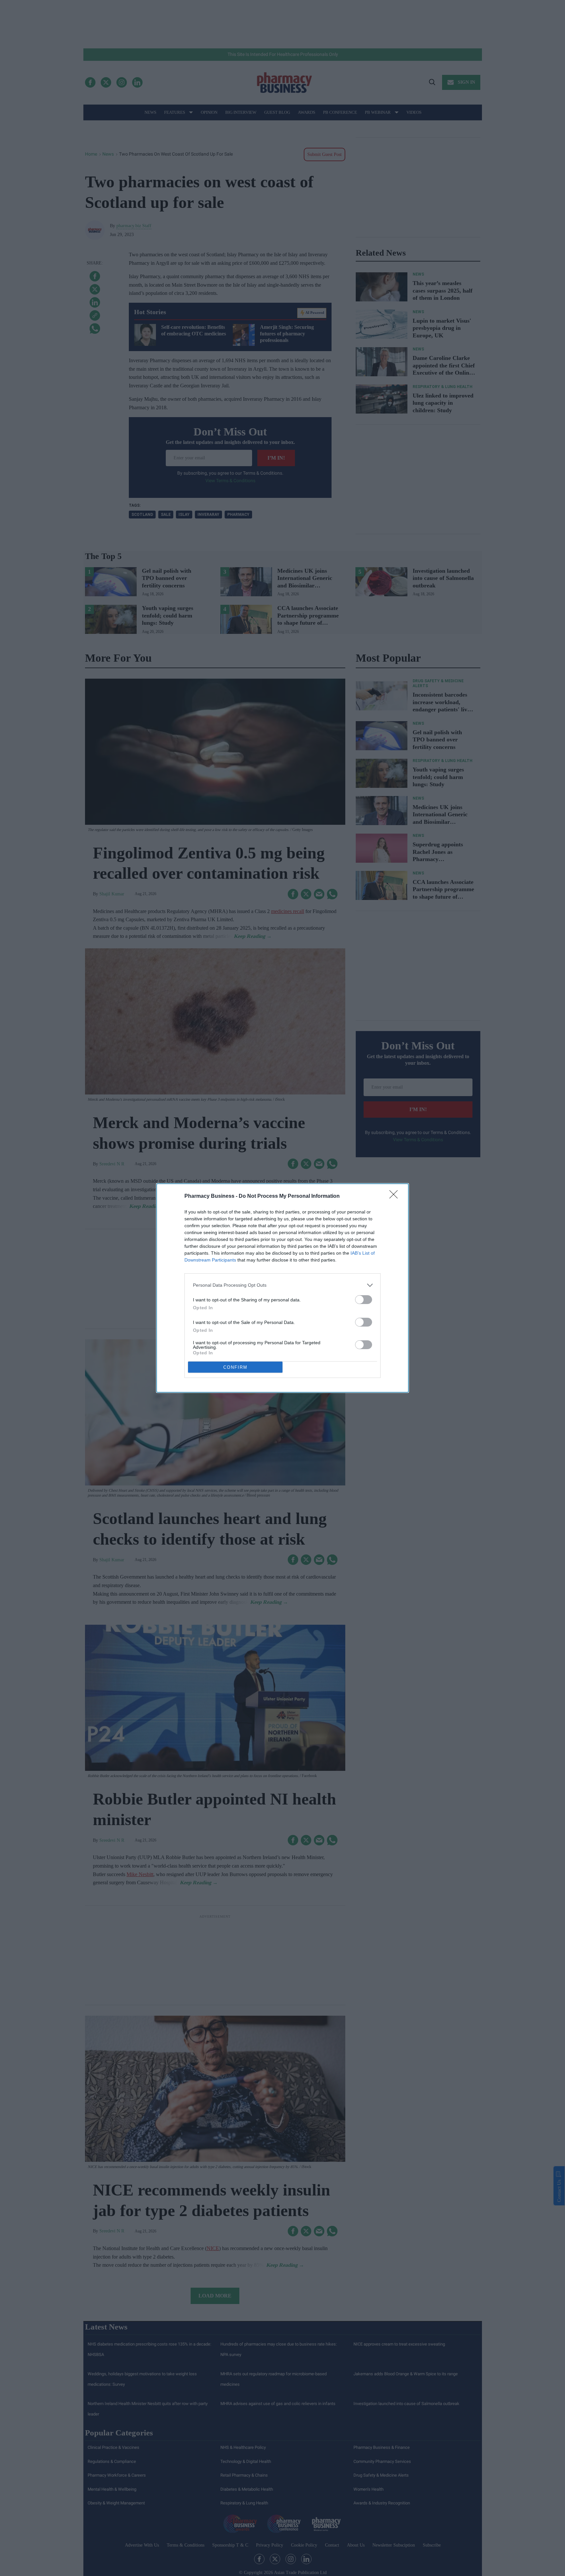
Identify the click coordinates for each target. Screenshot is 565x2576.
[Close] (396, 1196)
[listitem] (282, 1285)
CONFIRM (235, 1367)
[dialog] (282, 1288)
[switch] (364, 1300)
